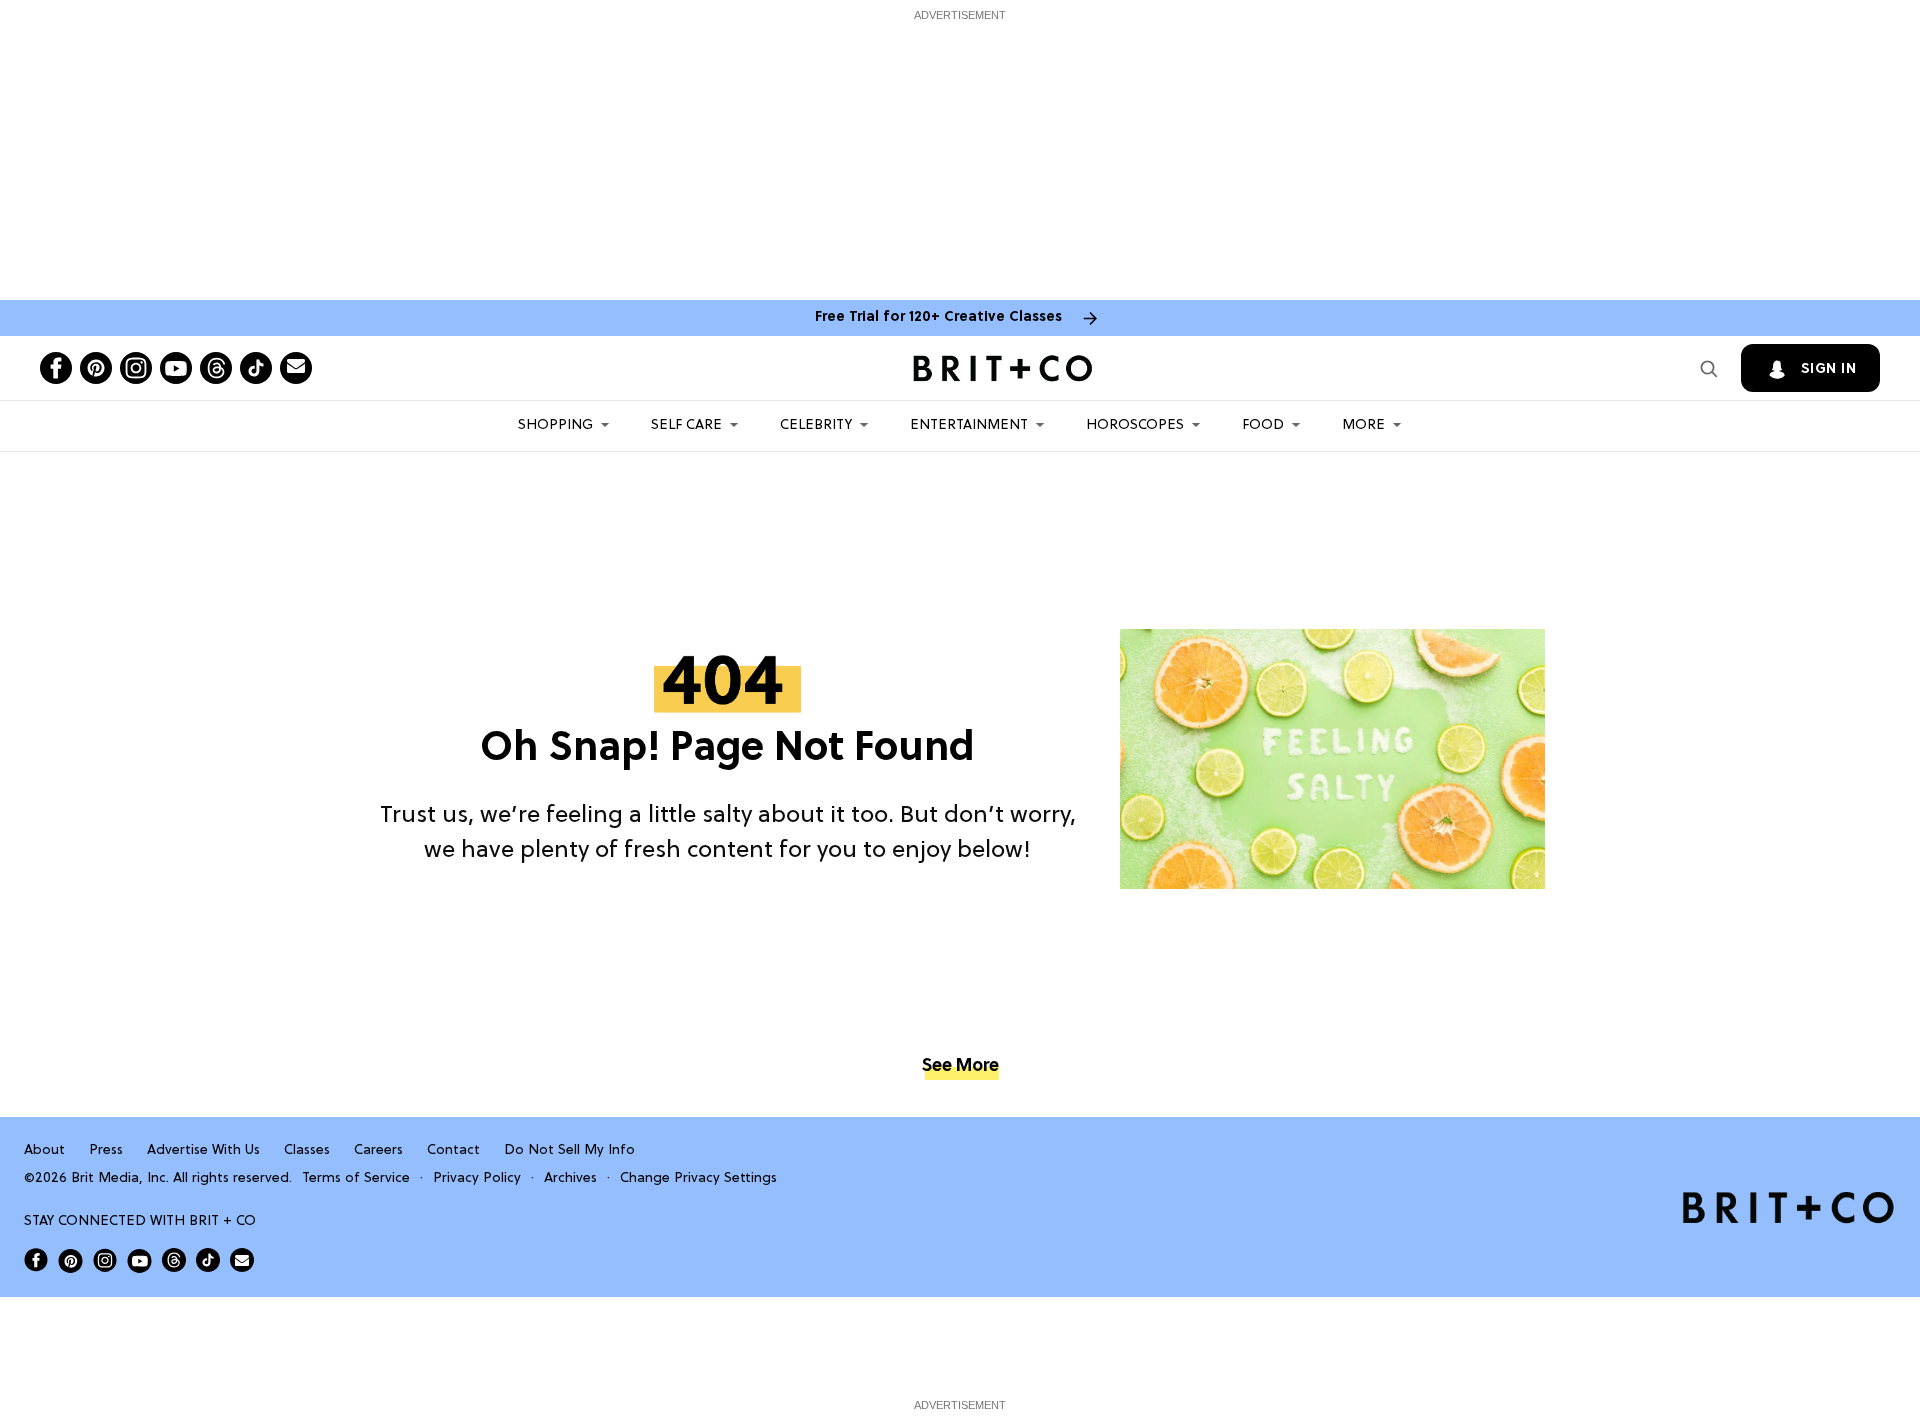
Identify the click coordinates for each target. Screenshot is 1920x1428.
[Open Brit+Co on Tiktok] (208, 1260)
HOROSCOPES (1135, 425)
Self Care (686, 425)
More (1363, 425)
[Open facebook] (56, 368)
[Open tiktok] (256, 368)
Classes (307, 1150)
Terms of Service (356, 1178)
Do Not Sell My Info (569, 1150)
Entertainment (969, 425)
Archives (570, 1178)
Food (1263, 425)
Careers (378, 1150)
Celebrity (816, 425)
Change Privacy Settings (698, 1178)
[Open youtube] (176, 368)
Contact (453, 1150)
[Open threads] (216, 368)
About (44, 1150)
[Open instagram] (136, 368)
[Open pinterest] (96, 368)
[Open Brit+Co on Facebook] (36, 1260)
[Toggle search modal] (1709, 368)
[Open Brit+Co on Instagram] (105, 1260)
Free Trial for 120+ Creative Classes (938, 317)
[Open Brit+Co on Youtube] (139, 1260)
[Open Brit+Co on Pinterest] (70, 1260)
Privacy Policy (477, 1178)
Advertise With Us (203, 1150)
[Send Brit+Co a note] (296, 368)
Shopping (555, 425)
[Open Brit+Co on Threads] (174, 1260)
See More (960, 1066)
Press (106, 1150)
